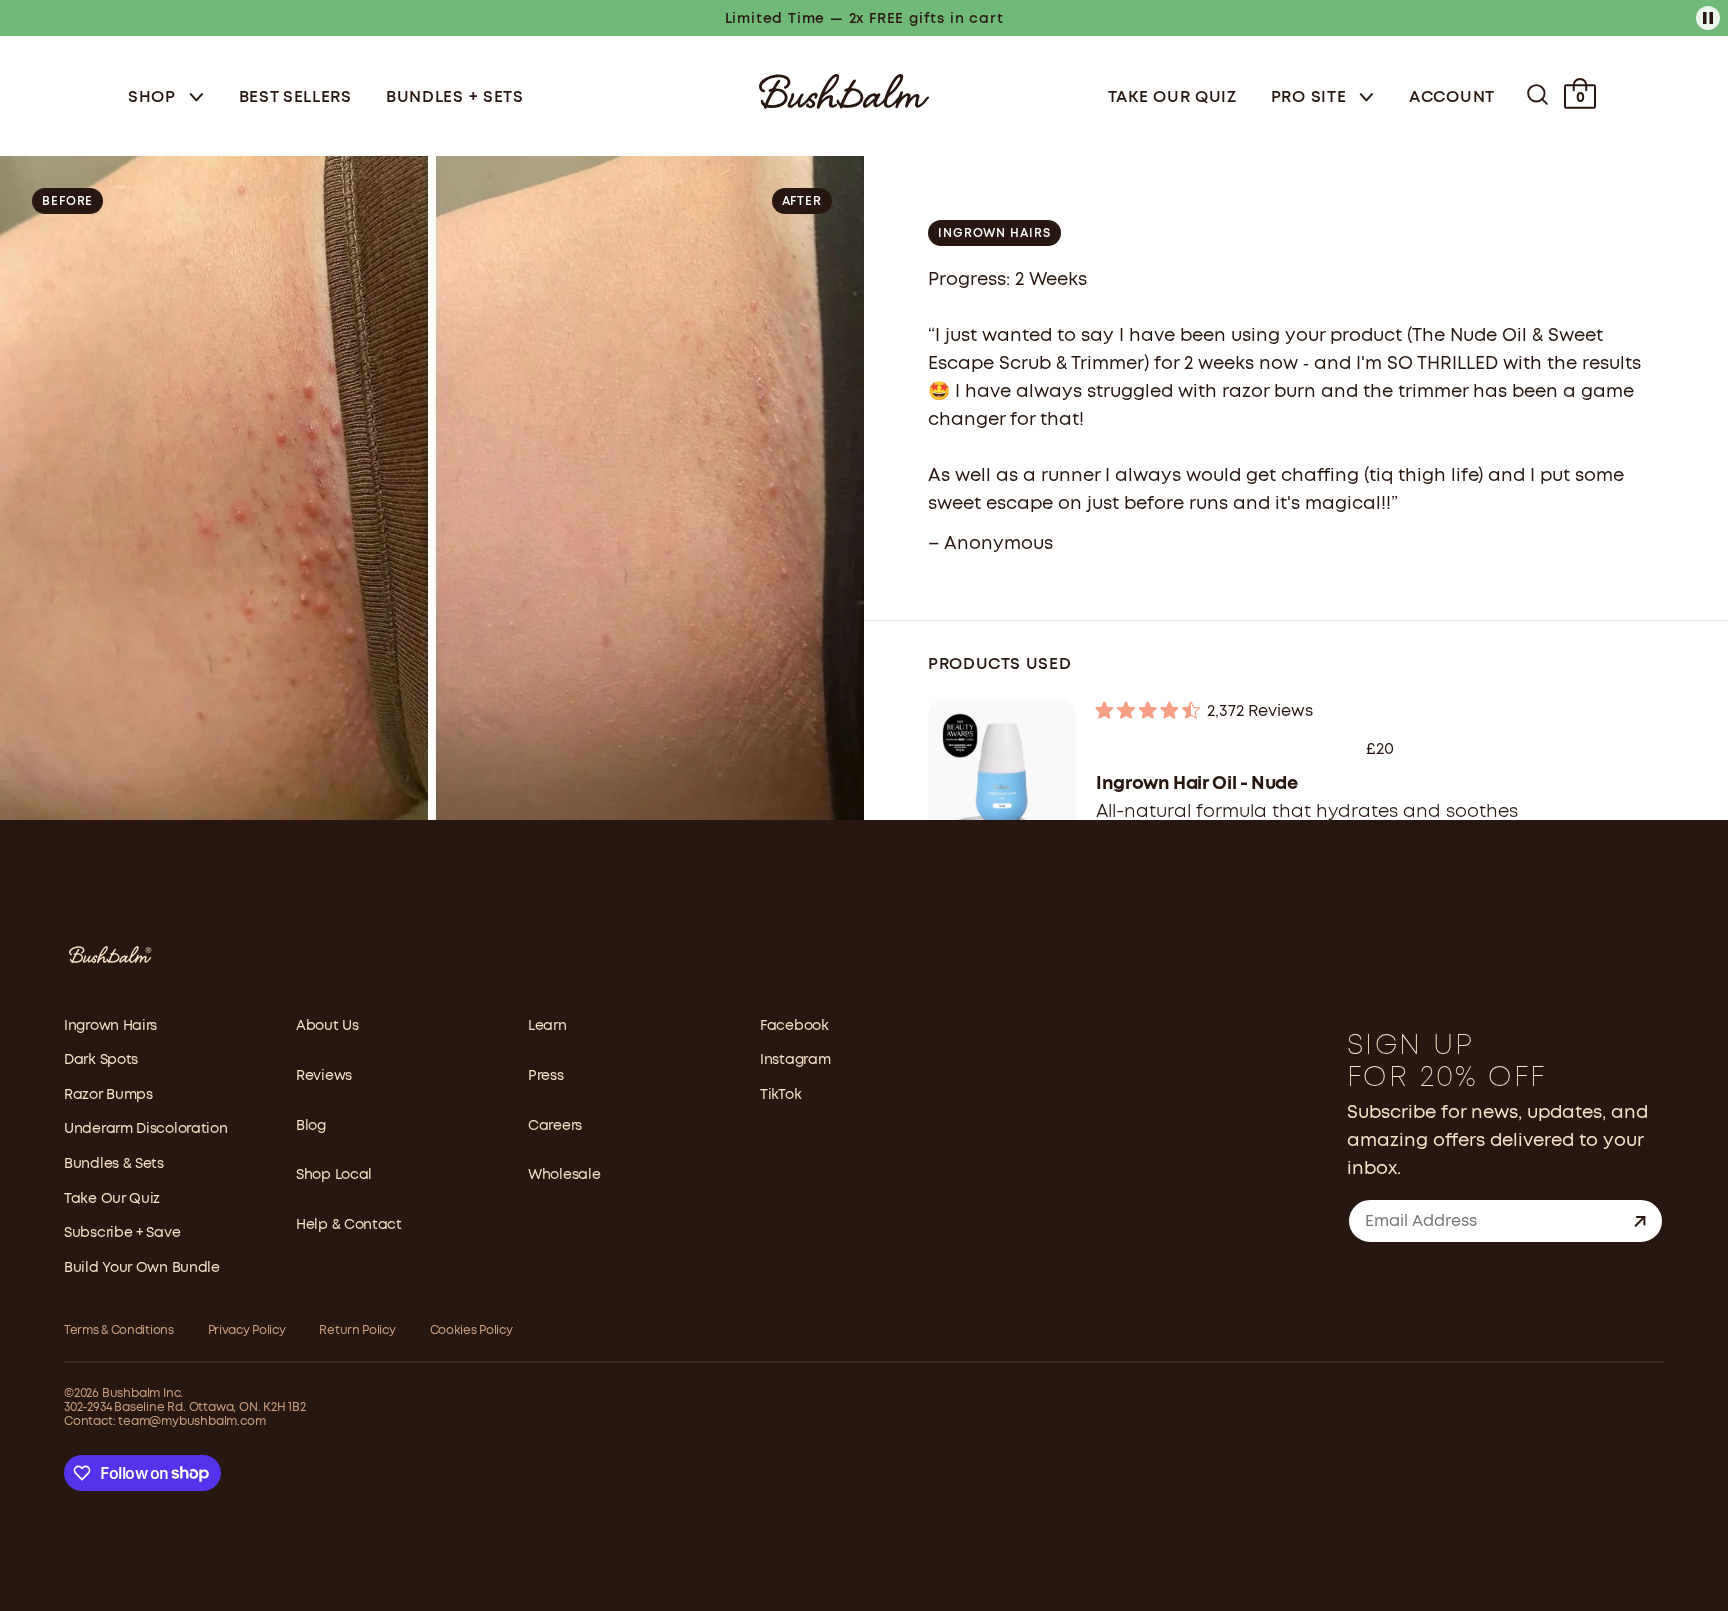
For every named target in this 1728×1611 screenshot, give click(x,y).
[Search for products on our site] (1537, 94)
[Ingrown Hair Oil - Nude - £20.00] (1002, 773)
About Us (327, 1026)
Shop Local (334, 1175)
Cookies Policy (471, 1330)
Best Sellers (295, 97)
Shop (154, 97)
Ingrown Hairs (110, 1026)
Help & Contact (349, 1225)
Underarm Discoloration (145, 1129)
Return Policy (357, 1330)
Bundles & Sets (114, 1164)
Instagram (795, 1060)
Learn (547, 1026)
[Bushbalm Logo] (844, 89)
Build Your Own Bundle (142, 1268)
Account (1452, 97)
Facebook (794, 1026)
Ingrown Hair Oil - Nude (1197, 784)
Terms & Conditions (119, 1330)
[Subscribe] (1640, 1221)
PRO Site (1311, 97)
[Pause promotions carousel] (1708, 18)
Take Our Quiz (1172, 97)
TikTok (780, 1095)
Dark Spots (101, 1060)
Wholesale (564, 1175)
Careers (555, 1126)
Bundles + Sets (455, 97)
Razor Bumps (108, 1095)
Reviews (324, 1076)
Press (546, 1076)
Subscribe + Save (122, 1233)
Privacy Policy (247, 1330)
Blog (311, 1126)
